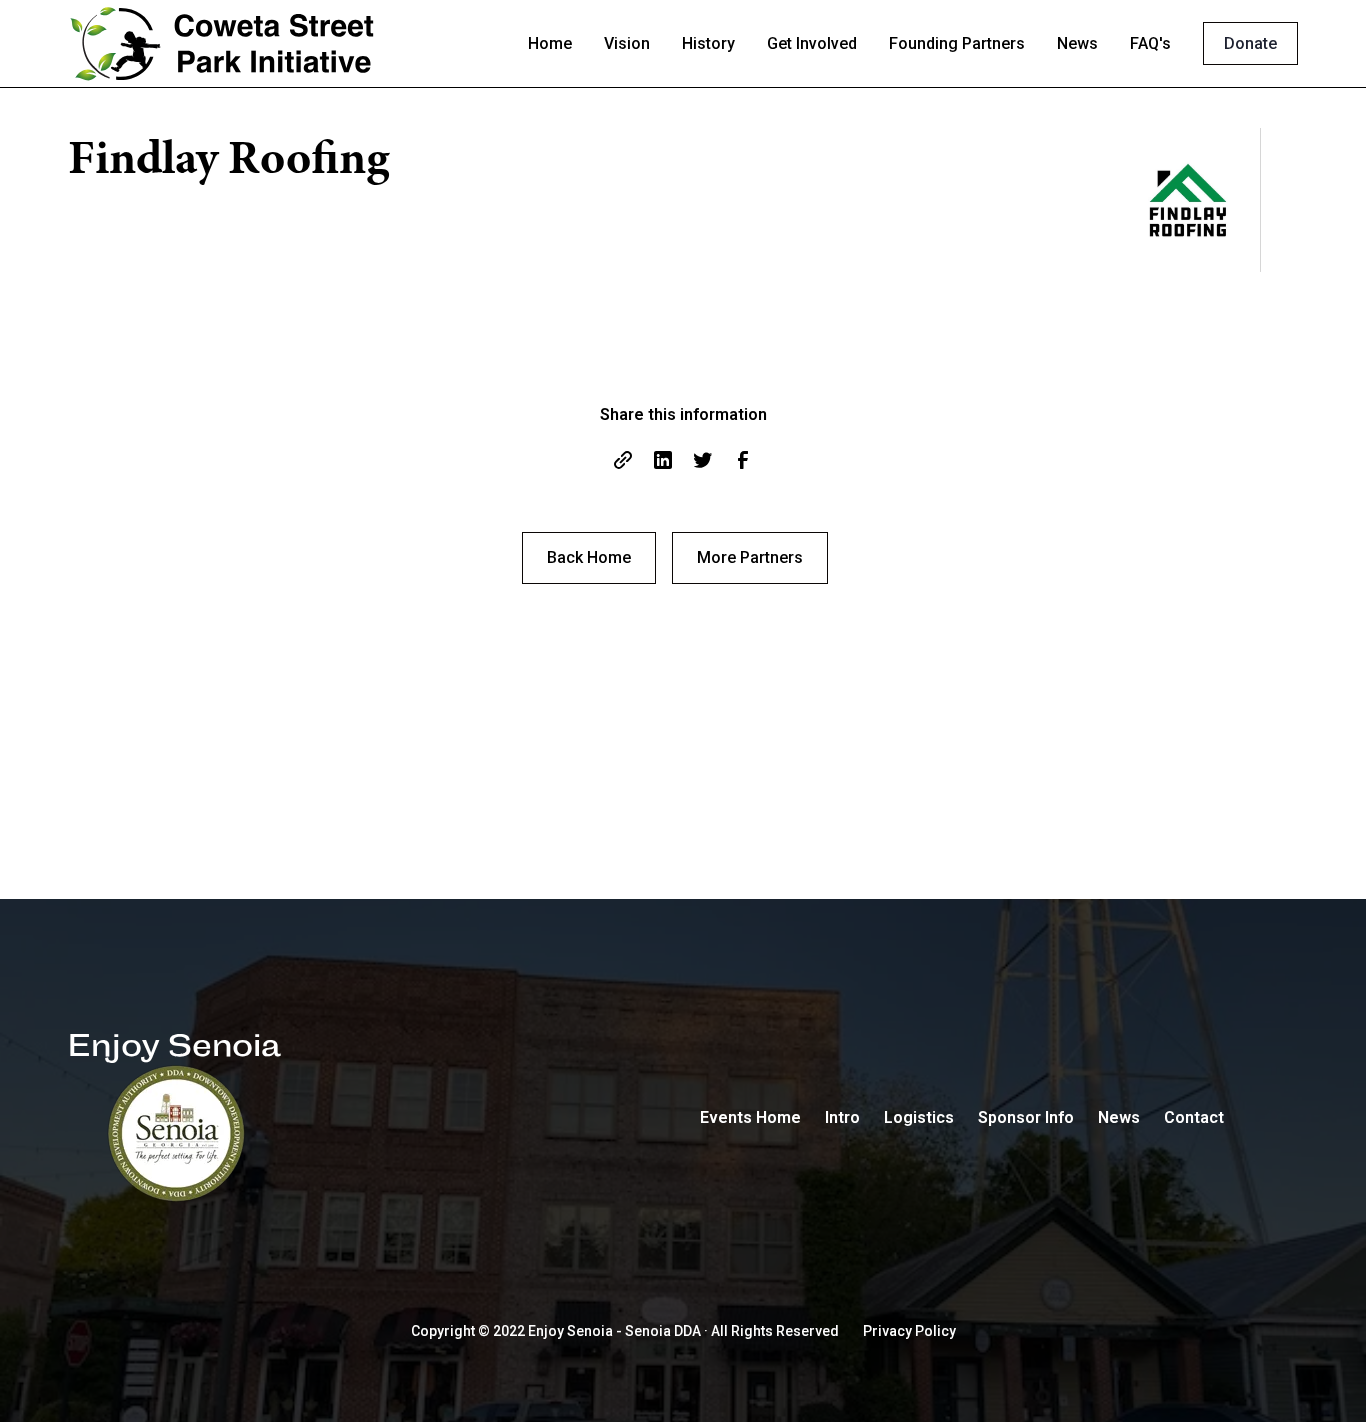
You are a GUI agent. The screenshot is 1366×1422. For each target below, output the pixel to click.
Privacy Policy (909, 1331)
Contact (1194, 1117)
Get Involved (812, 43)
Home (550, 43)
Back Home (589, 557)
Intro (842, 1117)
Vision (627, 43)
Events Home (750, 1117)
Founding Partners (957, 43)
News (1077, 43)
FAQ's (1150, 43)
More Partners (750, 557)
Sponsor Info (1026, 1117)
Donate (1250, 43)
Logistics (919, 1117)
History (708, 43)
